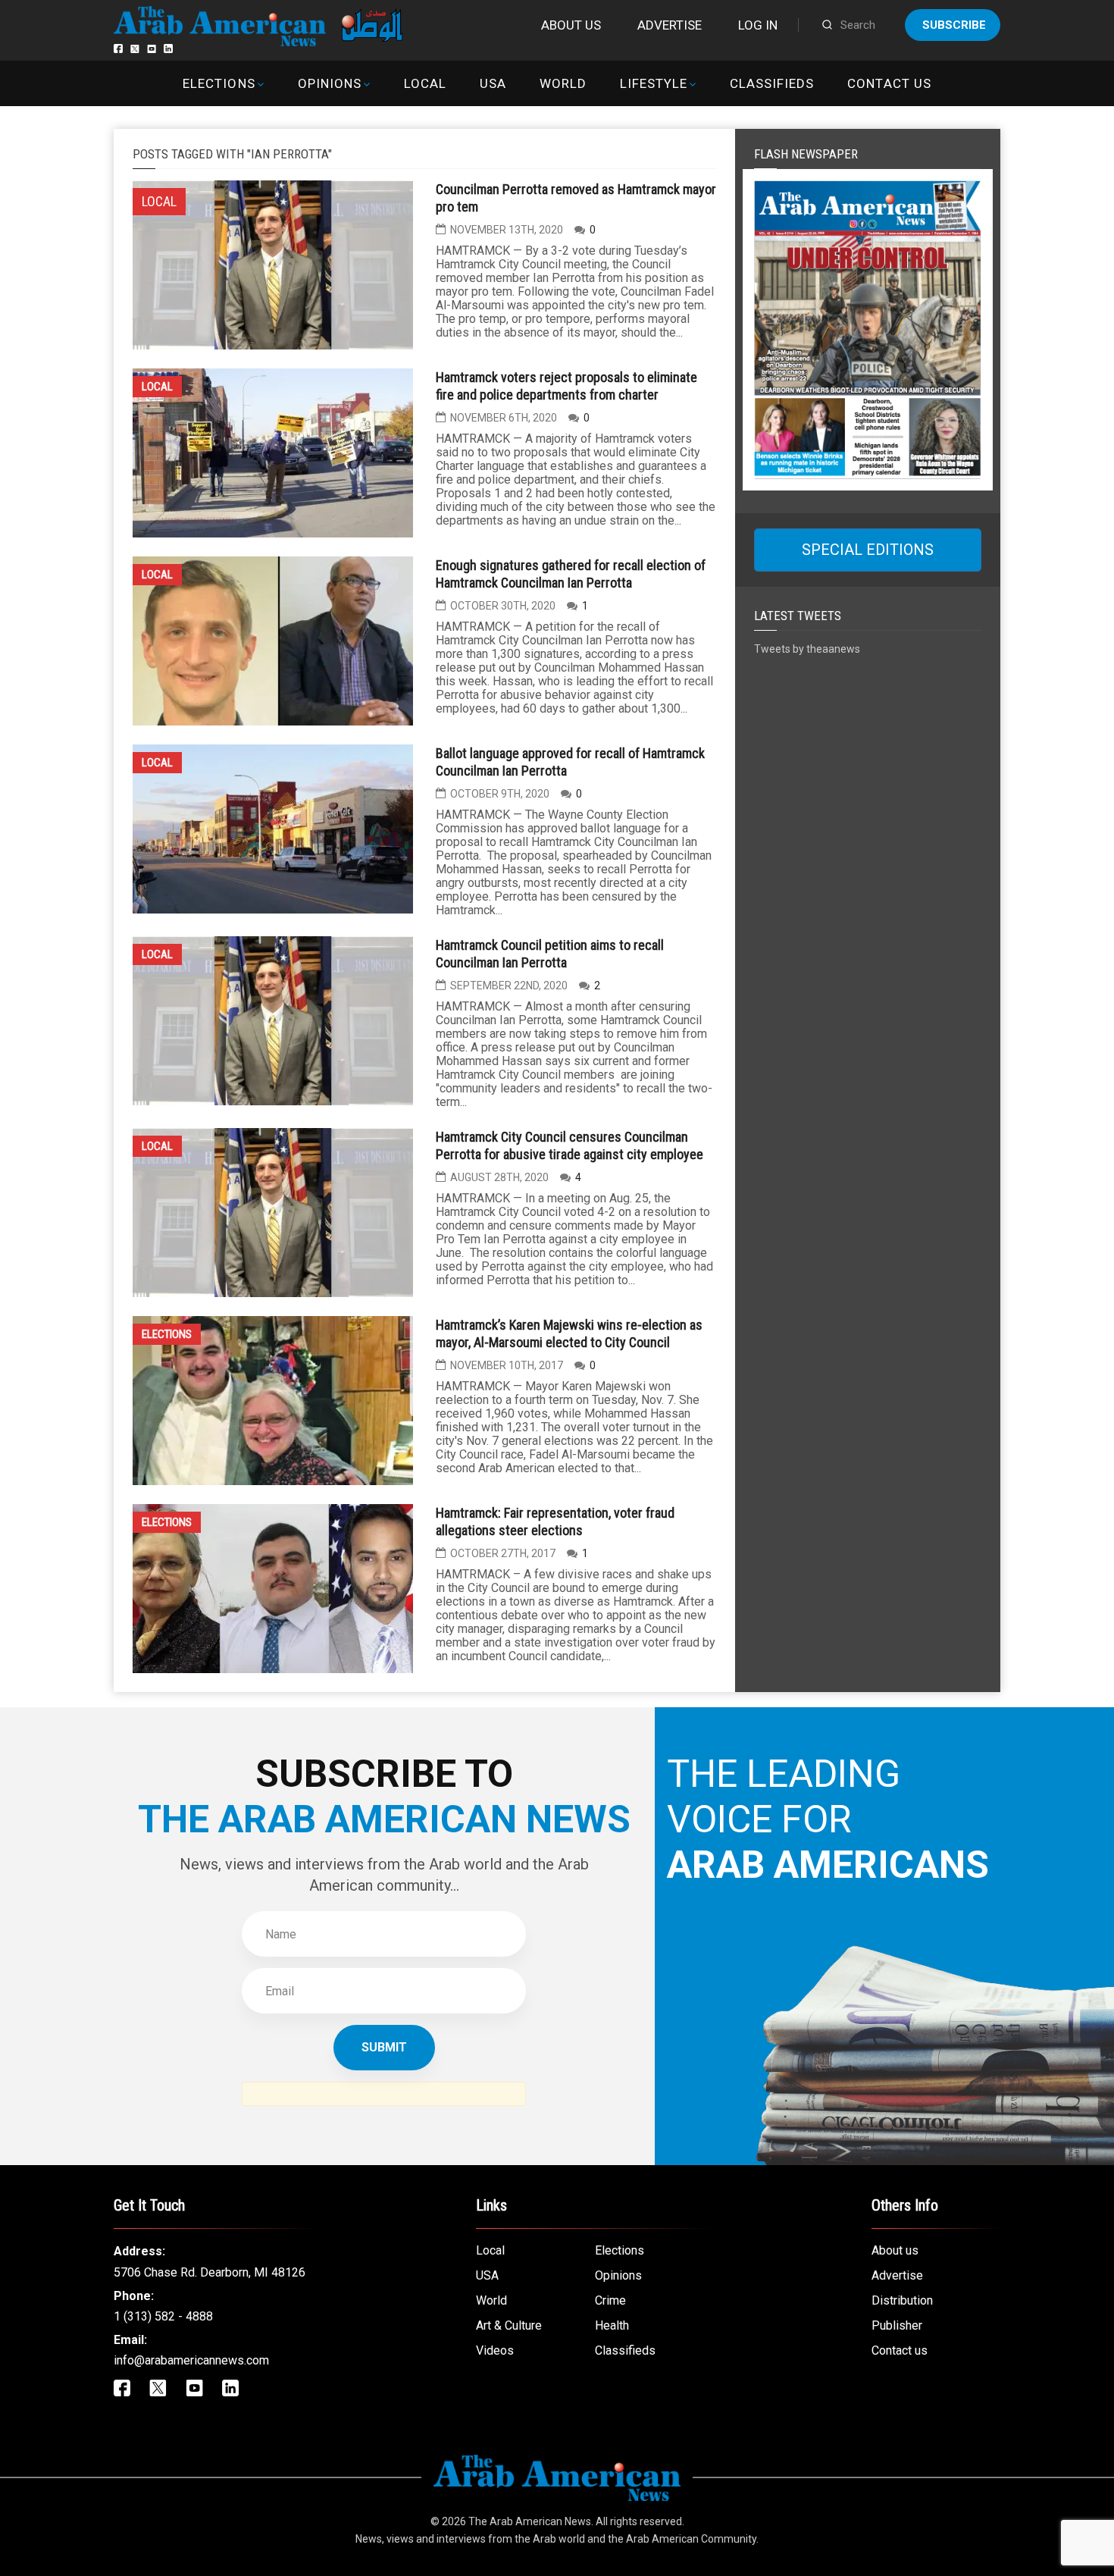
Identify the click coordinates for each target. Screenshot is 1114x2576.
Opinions (330, 83)
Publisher (897, 2325)
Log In (758, 25)
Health (612, 2325)
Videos (495, 2350)
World (563, 83)
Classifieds (772, 83)
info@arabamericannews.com (191, 2360)
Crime (610, 2300)
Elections (219, 83)
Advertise (670, 25)
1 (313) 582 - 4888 (163, 2316)
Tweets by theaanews (807, 649)
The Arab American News (530, 2521)
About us (571, 25)
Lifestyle (654, 83)
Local (425, 83)
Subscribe (954, 25)
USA (493, 83)
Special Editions (868, 550)
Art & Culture (509, 2325)
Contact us (889, 83)
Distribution (902, 2300)
